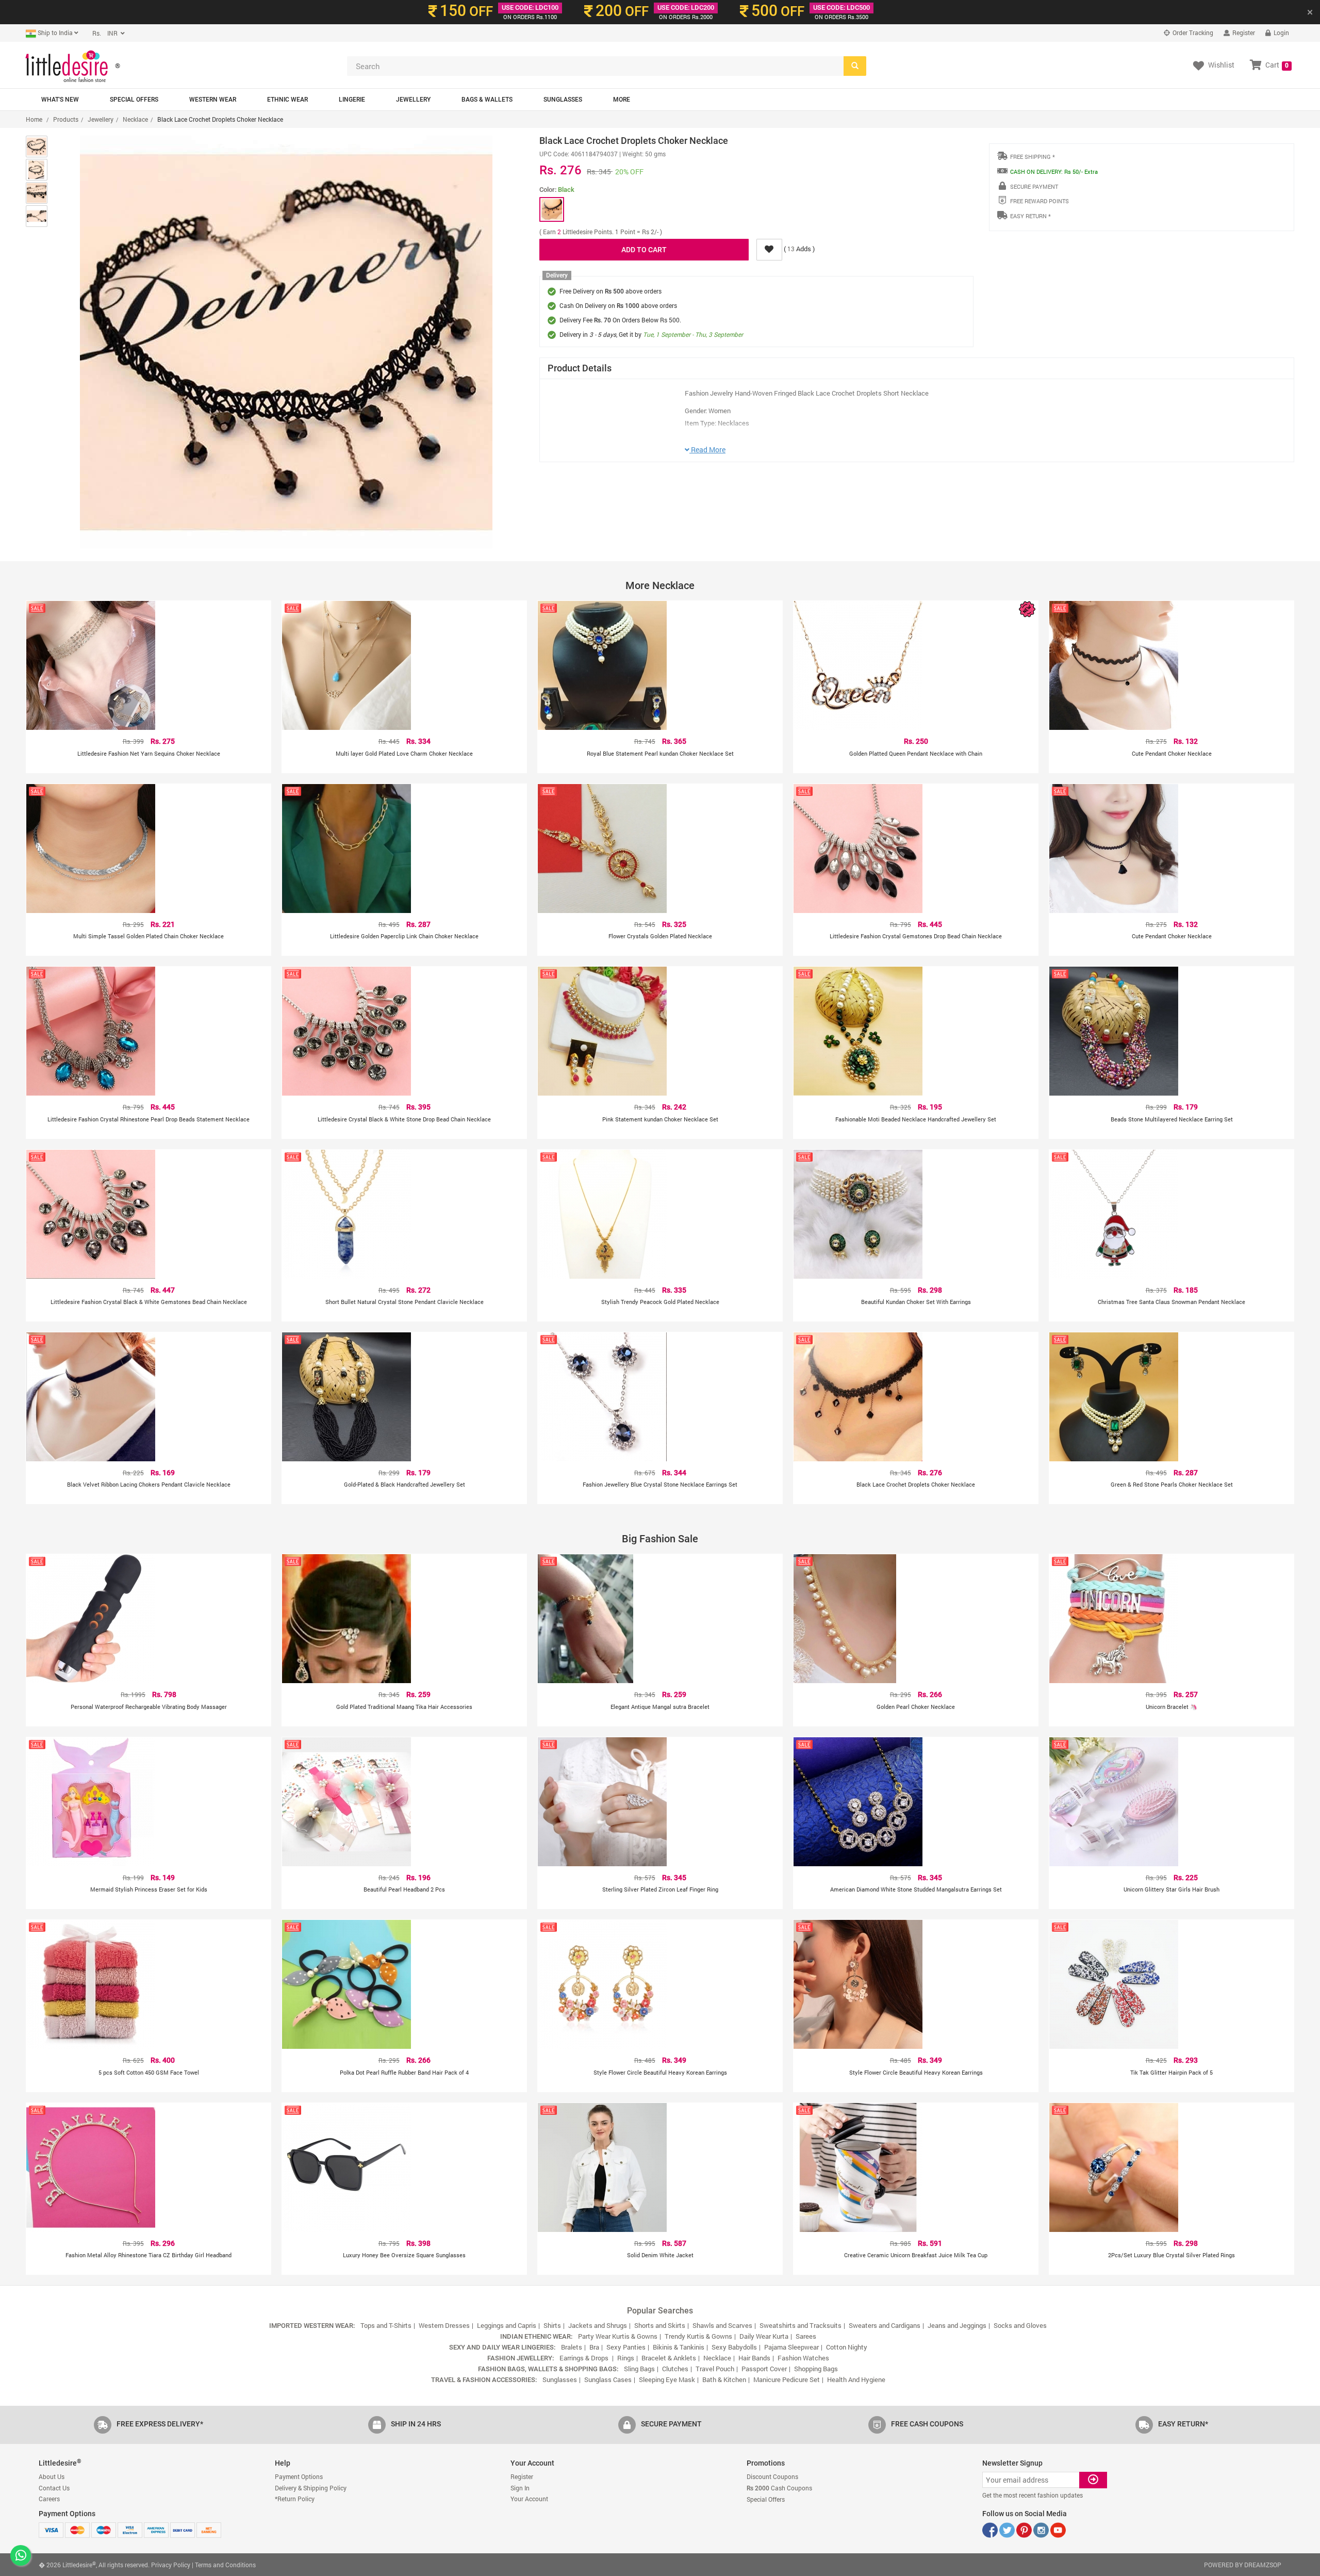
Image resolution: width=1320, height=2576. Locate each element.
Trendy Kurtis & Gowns (698, 2336)
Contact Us (54, 2488)
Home (34, 119)
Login (1281, 32)
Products (66, 119)
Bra (594, 2347)
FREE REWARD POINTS (1039, 201)
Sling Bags (639, 2369)
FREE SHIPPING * (1033, 157)
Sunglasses (563, 100)
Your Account (529, 2499)
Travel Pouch (715, 2369)
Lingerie (352, 100)
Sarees (806, 2336)
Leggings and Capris (507, 2325)
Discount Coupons (772, 2476)
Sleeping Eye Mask (667, 2379)
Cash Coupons (779, 2488)
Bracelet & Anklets (669, 2358)
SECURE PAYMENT (1034, 186)
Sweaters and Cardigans (885, 2325)
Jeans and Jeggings (957, 2325)
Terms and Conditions (225, 2565)
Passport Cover (764, 2369)
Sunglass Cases (608, 2379)
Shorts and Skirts (660, 2325)
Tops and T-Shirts (386, 2325)
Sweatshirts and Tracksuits (801, 2325)
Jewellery (413, 100)
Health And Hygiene (856, 2379)
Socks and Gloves (1020, 2325)
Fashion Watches (803, 2358)
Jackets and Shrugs (598, 2325)
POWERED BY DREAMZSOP (1243, 2565)
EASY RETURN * (1030, 216)
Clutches (675, 2369)
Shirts (552, 2325)
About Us (52, 2476)
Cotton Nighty (847, 2347)
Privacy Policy (171, 2565)
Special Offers (134, 100)
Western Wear (213, 100)
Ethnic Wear (287, 100)
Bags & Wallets (487, 100)
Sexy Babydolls (734, 2347)
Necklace (135, 119)
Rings (626, 2358)
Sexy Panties (626, 2347)
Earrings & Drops (585, 2358)
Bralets (572, 2347)
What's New (60, 100)
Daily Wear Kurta (764, 2336)
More (622, 100)
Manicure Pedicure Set (787, 2379)
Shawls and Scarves (722, 2325)
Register (1243, 32)
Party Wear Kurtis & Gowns (618, 2336)
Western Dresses (444, 2325)
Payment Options (299, 2476)
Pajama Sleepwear (791, 2347)
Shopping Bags (816, 2369)
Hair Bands (754, 2358)
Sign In (520, 2488)
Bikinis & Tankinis (679, 2347)
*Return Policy (295, 2499)
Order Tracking (1192, 32)
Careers (49, 2499)
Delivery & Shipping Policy (311, 2488)
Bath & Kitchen (724, 2379)
